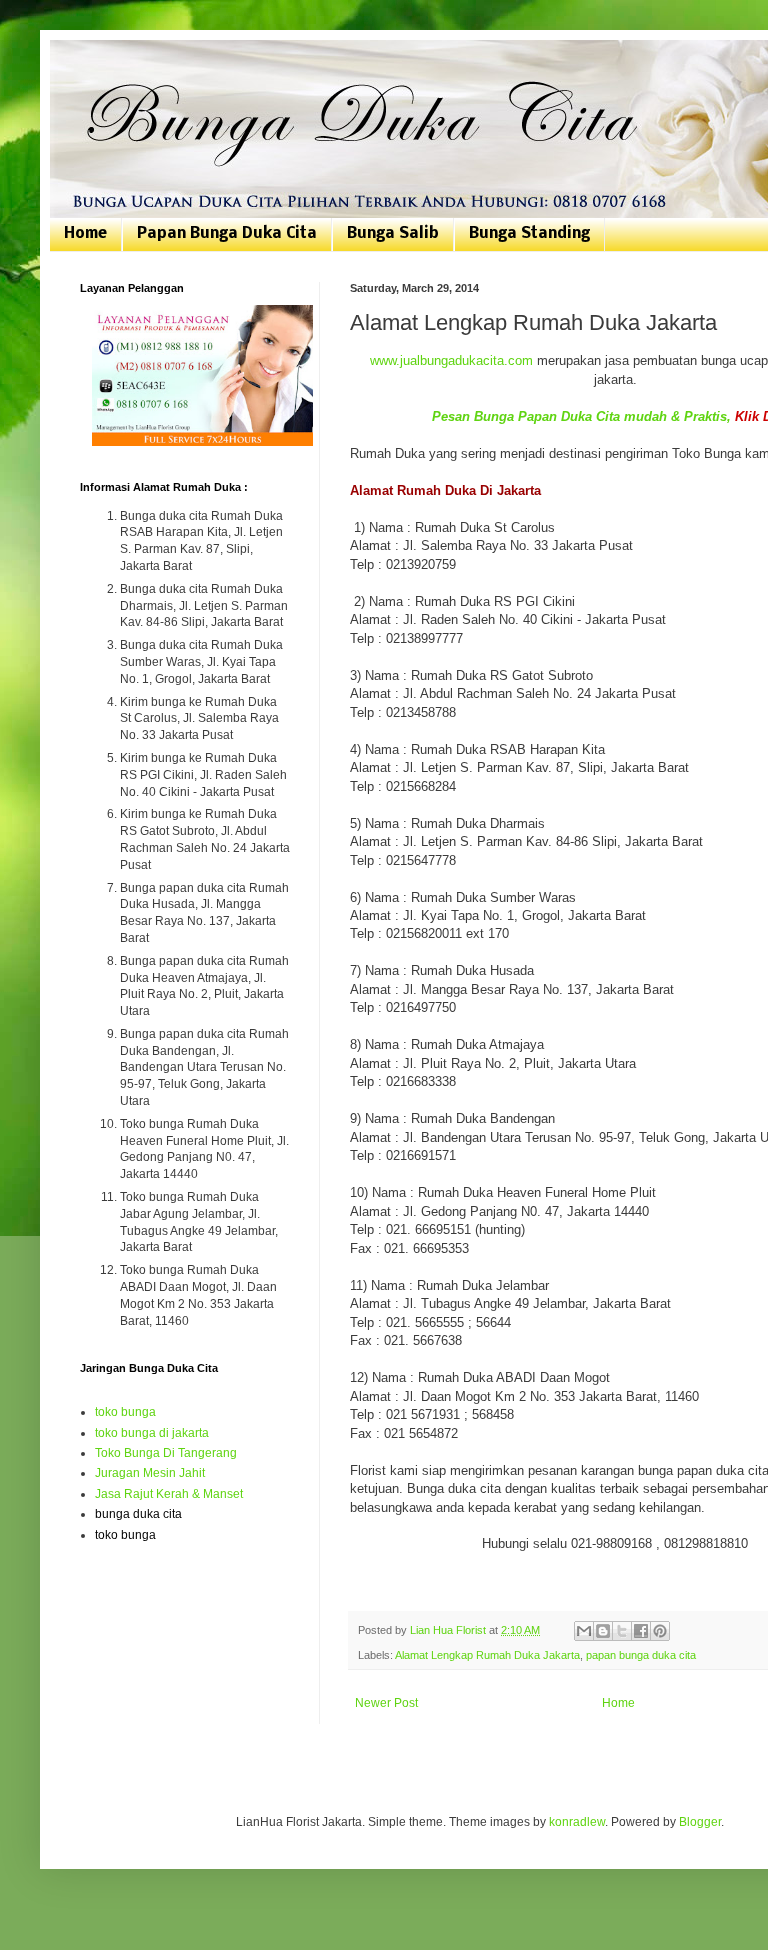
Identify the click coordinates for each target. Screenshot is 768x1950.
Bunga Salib (393, 234)
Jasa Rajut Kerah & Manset (169, 1494)
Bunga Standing (529, 234)
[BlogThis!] (603, 1631)
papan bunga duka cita (641, 1655)
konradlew (577, 1822)
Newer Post (386, 1703)
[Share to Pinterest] (660, 1631)
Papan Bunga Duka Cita (227, 234)
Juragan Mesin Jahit (150, 1473)
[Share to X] (622, 1631)
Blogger (700, 1822)
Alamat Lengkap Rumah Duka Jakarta (487, 1655)
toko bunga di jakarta (152, 1433)
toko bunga (125, 1412)
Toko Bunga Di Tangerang (166, 1453)
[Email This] (584, 1631)
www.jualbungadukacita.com (451, 360)
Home (85, 234)
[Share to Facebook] (641, 1631)
